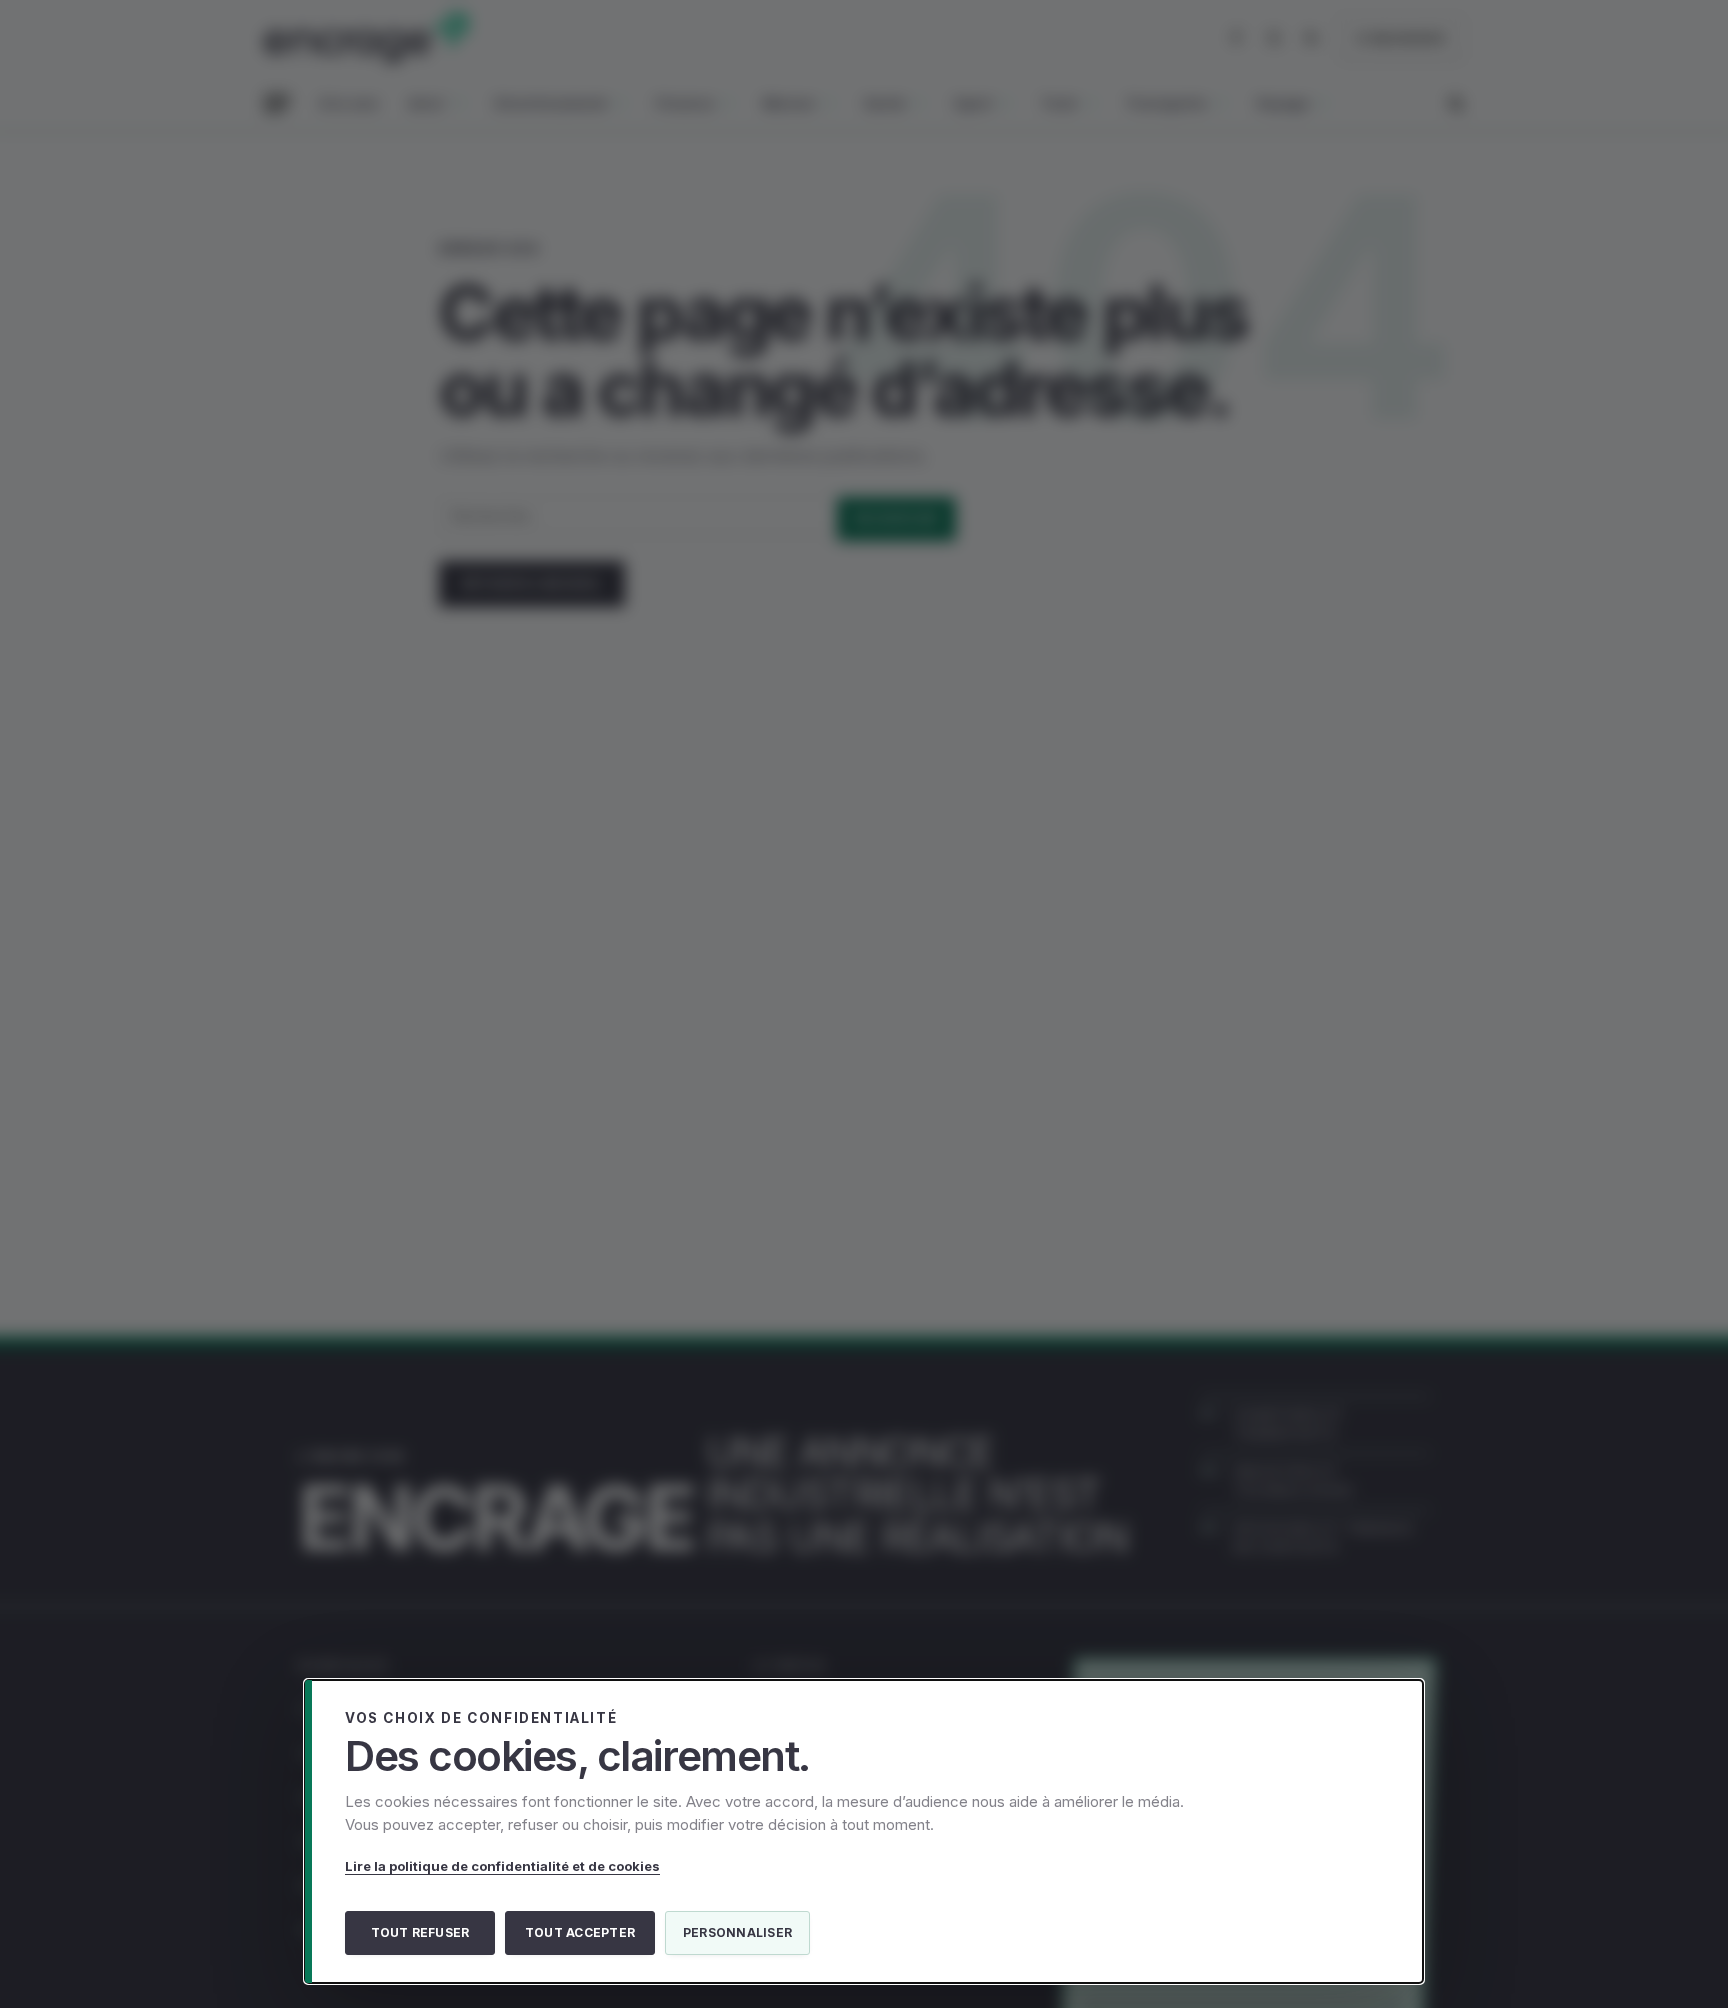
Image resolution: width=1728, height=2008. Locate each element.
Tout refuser (420, 1932)
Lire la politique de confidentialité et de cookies (502, 1866)
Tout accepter (580, 1932)
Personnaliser (737, 1932)
